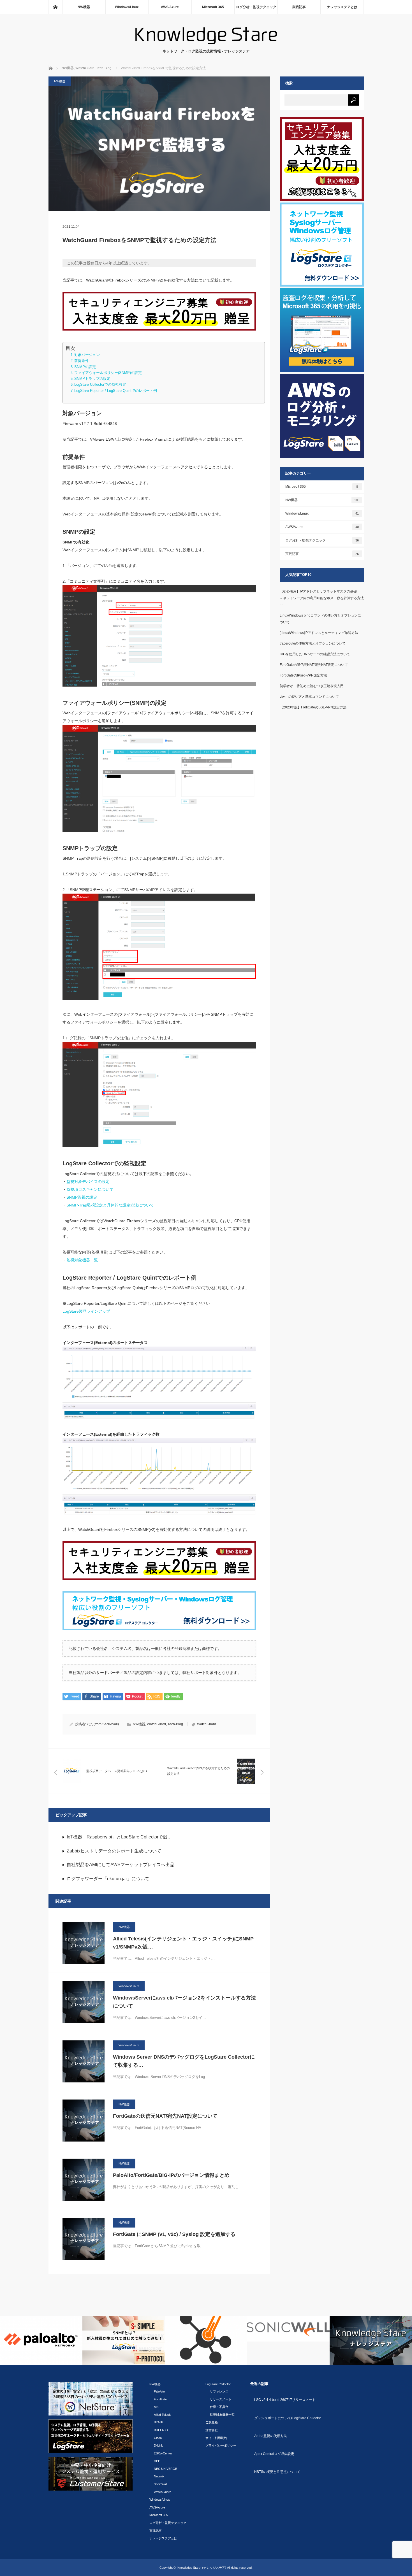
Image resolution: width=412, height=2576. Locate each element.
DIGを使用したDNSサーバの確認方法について (315, 654)
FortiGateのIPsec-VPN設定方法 (303, 675)
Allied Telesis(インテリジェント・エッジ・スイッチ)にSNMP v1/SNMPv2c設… (183, 1943)
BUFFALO (161, 2430)
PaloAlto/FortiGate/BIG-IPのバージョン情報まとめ (171, 2175)
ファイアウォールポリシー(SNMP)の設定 (108, 373)
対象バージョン (87, 355)
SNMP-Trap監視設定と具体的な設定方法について (110, 1205)
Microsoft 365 (213, 7)
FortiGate (160, 2399)
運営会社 (212, 2430)
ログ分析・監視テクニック (256, 7)
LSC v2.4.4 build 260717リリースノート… (287, 2400)
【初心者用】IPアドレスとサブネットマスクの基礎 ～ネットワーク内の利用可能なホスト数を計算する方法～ (333, 598)
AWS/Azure (170, 7)
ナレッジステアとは (342, 7)
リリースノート (221, 2399)
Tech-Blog (175, 1724)
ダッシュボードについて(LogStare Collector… (289, 2418)
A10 (157, 2407)
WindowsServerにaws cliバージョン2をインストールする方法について (184, 2002)
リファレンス (219, 2391)
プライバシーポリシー (221, 2445)
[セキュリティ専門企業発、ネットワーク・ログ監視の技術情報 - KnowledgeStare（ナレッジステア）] (206, 43)
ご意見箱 (212, 2422)
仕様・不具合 (219, 2407)
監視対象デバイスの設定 (88, 1182)
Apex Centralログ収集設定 (274, 2454)
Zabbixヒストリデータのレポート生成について (114, 1851)
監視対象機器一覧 (82, 1260)
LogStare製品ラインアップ (86, 1311)
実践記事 (299, 7)
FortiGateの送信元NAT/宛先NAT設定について (165, 2116)
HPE (157, 2461)
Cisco (158, 2438)
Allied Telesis (163, 2415)
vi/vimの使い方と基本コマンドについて (309, 697)
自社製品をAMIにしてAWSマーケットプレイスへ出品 (121, 1865)
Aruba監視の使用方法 (271, 2436)
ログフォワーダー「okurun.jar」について (108, 1879)
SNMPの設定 (85, 367)
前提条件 (82, 361)
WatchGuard (156, 1724)
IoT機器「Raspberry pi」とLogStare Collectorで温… (119, 1837)
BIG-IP (158, 2422)
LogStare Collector (218, 2384)
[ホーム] (55, 7)
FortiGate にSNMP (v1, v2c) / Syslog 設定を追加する (174, 2234)
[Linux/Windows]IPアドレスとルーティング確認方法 (319, 633)
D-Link (158, 2445)
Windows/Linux (127, 7)
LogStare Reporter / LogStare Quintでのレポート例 (116, 391)
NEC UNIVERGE (166, 2469)
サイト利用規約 (216, 2438)
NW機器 (84, 7)
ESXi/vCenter (163, 2453)
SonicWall (160, 2484)
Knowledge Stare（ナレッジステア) (202, 2568)
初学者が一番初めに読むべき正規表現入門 (312, 686)
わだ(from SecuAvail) (103, 1724)
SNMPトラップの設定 (92, 379)
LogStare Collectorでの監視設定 (100, 385)
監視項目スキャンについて (90, 1189)
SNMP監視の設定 (82, 1197)
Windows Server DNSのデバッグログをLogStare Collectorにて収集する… (184, 2061)
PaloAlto (159, 2391)
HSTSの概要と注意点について (277, 2472)
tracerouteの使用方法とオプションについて (313, 643)
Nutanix (159, 2476)
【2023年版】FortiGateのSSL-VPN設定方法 (313, 707)
